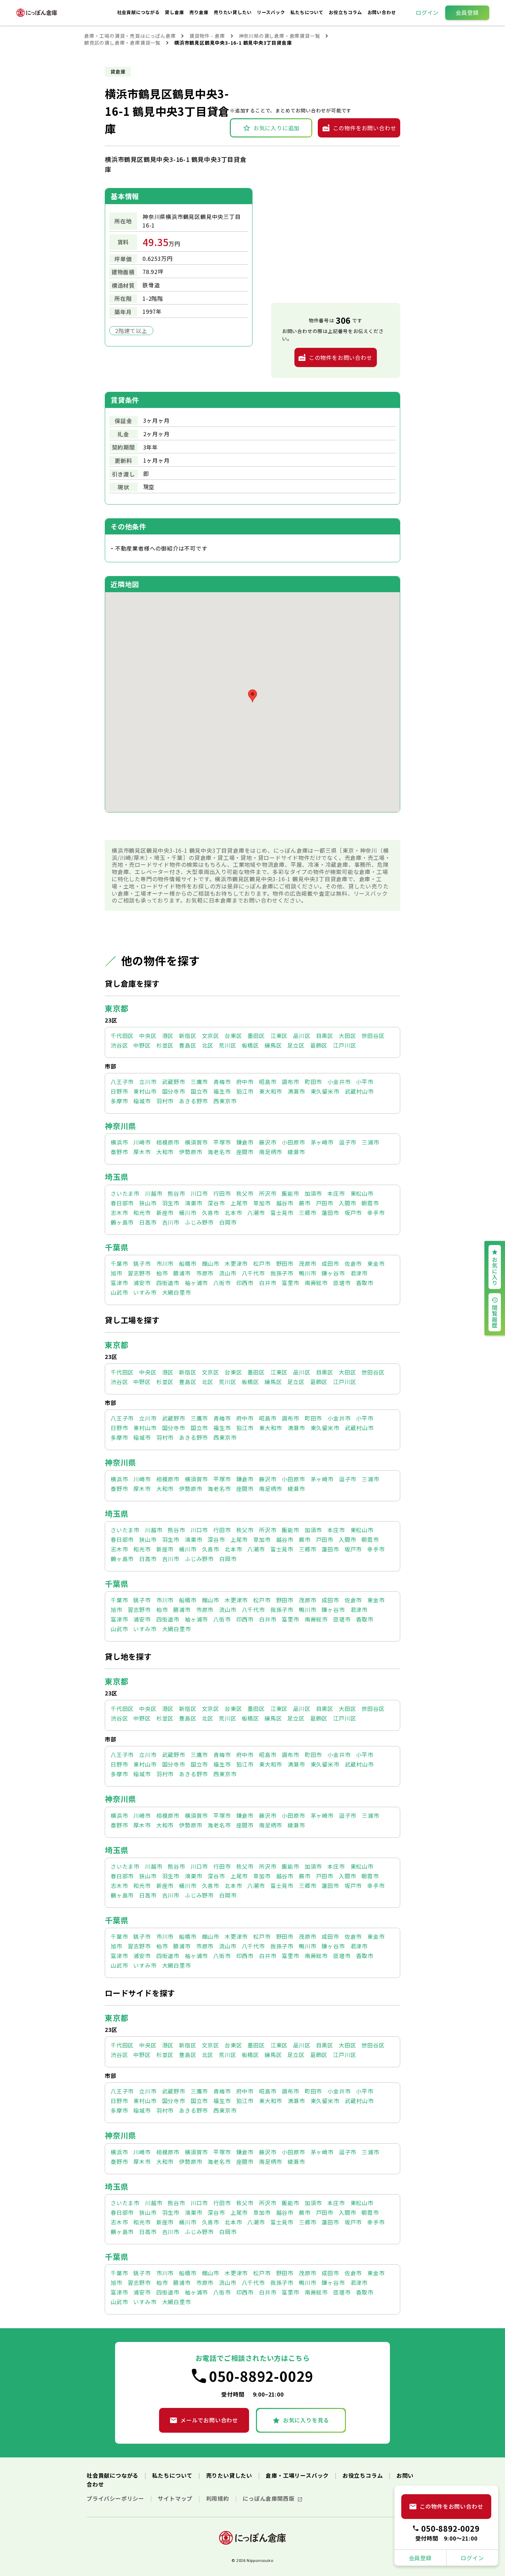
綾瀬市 (296, 1152)
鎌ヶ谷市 (333, 1273)
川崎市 (142, 1142)
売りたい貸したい (233, 12)
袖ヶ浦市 (196, 1283)
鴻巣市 (193, 1203)
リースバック (272, 12)
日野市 (119, 1091)
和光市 (142, 1213)
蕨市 (305, 1203)
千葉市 (119, 1263)
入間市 (347, 1203)
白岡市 (228, 1222)
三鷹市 (199, 1082)
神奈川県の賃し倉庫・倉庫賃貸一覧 (279, 36)
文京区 (211, 1036)
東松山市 (362, 1193)
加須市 (313, 1193)
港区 (168, 1036)
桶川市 (188, 1213)
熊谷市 (176, 1193)
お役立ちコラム (346, 12)
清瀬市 (296, 1091)
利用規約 (218, 2498)
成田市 (330, 1263)
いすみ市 (145, 1292)
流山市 (227, 1273)
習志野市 (139, 1273)
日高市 (148, 1222)
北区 (208, 1045)
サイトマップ (176, 2498)
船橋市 (188, 1263)
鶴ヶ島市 (122, 1222)
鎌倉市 (245, 1142)
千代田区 (122, 1036)
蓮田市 (330, 1213)
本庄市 (336, 1193)
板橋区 (250, 1045)
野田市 (285, 1263)
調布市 (290, 1082)
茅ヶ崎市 (322, 1142)
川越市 (154, 1193)
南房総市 (316, 1283)
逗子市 (348, 1142)
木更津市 (236, 1263)
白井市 (268, 1283)
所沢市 (268, 1193)
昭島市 (268, 1082)
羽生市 (171, 1203)
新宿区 (188, 1036)
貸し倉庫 (175, 12)
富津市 (119, 1283)
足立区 (296, 1045)
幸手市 (376, 1213)
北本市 (233, 1213)
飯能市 (290, 1193)
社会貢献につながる (139, 12)
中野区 (142, 1045)
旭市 (116, 1273)
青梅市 (222, 1082)
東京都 (116, 1008)
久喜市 (211, 1213)
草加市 (262, 1203)
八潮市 (256, 1213)
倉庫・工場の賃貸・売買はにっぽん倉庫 (130, 36)
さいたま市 (125, 1193)
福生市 (222, 1091)
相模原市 (168, 1142)
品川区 (302, 1036)
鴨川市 (307, 1273)
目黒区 (325, 1036)
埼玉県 (116, 1176)
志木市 (119, 1213)
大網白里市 (177, 1292)
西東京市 (225, 1101)
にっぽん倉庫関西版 (269, 2498)
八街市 (222, 1283)
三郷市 (307, 1213)
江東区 (279, 1036)
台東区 (233, 1036)
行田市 (222, 1193)
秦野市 (119, 1152)
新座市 (165, 1213)
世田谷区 (373, 1036)
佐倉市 (353, 1263)
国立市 (199, 1091)
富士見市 (282, 1213)
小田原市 (293, 1142)
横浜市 (119, 1142)
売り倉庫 (199, 12)
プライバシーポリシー (116, 2498)
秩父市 (245, 1193)
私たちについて (307, 12)
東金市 (376, 1263)
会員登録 (467, 12)
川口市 (199, 1193)
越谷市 (285, 1203)
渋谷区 (119, 1045)
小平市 (364, 1082)
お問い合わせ (382, 12)
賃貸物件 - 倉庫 (207, 36)
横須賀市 (196, 1142)
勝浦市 (182, 1273)
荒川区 (227, 1045)
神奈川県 (120, 1126)
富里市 (290, 1283)
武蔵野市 (174, 1082)
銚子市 (142, 1263)
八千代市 (253, 1273)
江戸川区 (344, 1045)
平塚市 (222, 1142)
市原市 (205, 1273)
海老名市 (219, 1152)
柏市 (162, 1273)
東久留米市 (325, 1091)
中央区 (148, 1036)
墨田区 (256, 1036)
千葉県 (116, 1247)
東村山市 (145, 1091)
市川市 (165, 1263)
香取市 (364, 1283)
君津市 (359, 1273)
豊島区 (188, 1045)
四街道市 (168, 1283)
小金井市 (339, 1082)
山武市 (119, 1292)
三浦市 (370, 1142)
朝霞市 (370, 1203)
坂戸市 (353, 1213)
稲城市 (142, 1101)
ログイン (427, 12)
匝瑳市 (342, 1283)
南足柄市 (271, 1152)
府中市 (245, 1082)
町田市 (313, 1082)
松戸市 (262, 1263)
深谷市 (216, 1203)
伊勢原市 (190, 1152)
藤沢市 (268, 1142)
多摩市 (119, 1101)
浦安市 (142, 1283)
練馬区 (273, 1045)
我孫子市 (282, 1273)
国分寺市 (174, 1091)
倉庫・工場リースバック (298, 2475)
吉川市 (171, 1222)
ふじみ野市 (199, 1222)
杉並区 (165, 1045)
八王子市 (122, 1082)
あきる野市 (193, 1101)
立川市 (148, 1082)
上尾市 (239, 1203)
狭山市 (148, 1203)
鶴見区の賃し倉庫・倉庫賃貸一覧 (122, 43)
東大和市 (271, 1091)
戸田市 (325, 1203)
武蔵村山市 (359, 1091)
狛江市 (245, 1091)
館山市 (211, 1263)
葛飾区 (319, 1045)
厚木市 (142, 1152)
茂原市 (307, 1263)
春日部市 (122, 1203)
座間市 (245, 1152)
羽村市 (165, 1101)
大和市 (165, 1152)
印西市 (245, 1283)
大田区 (347, 1036)
